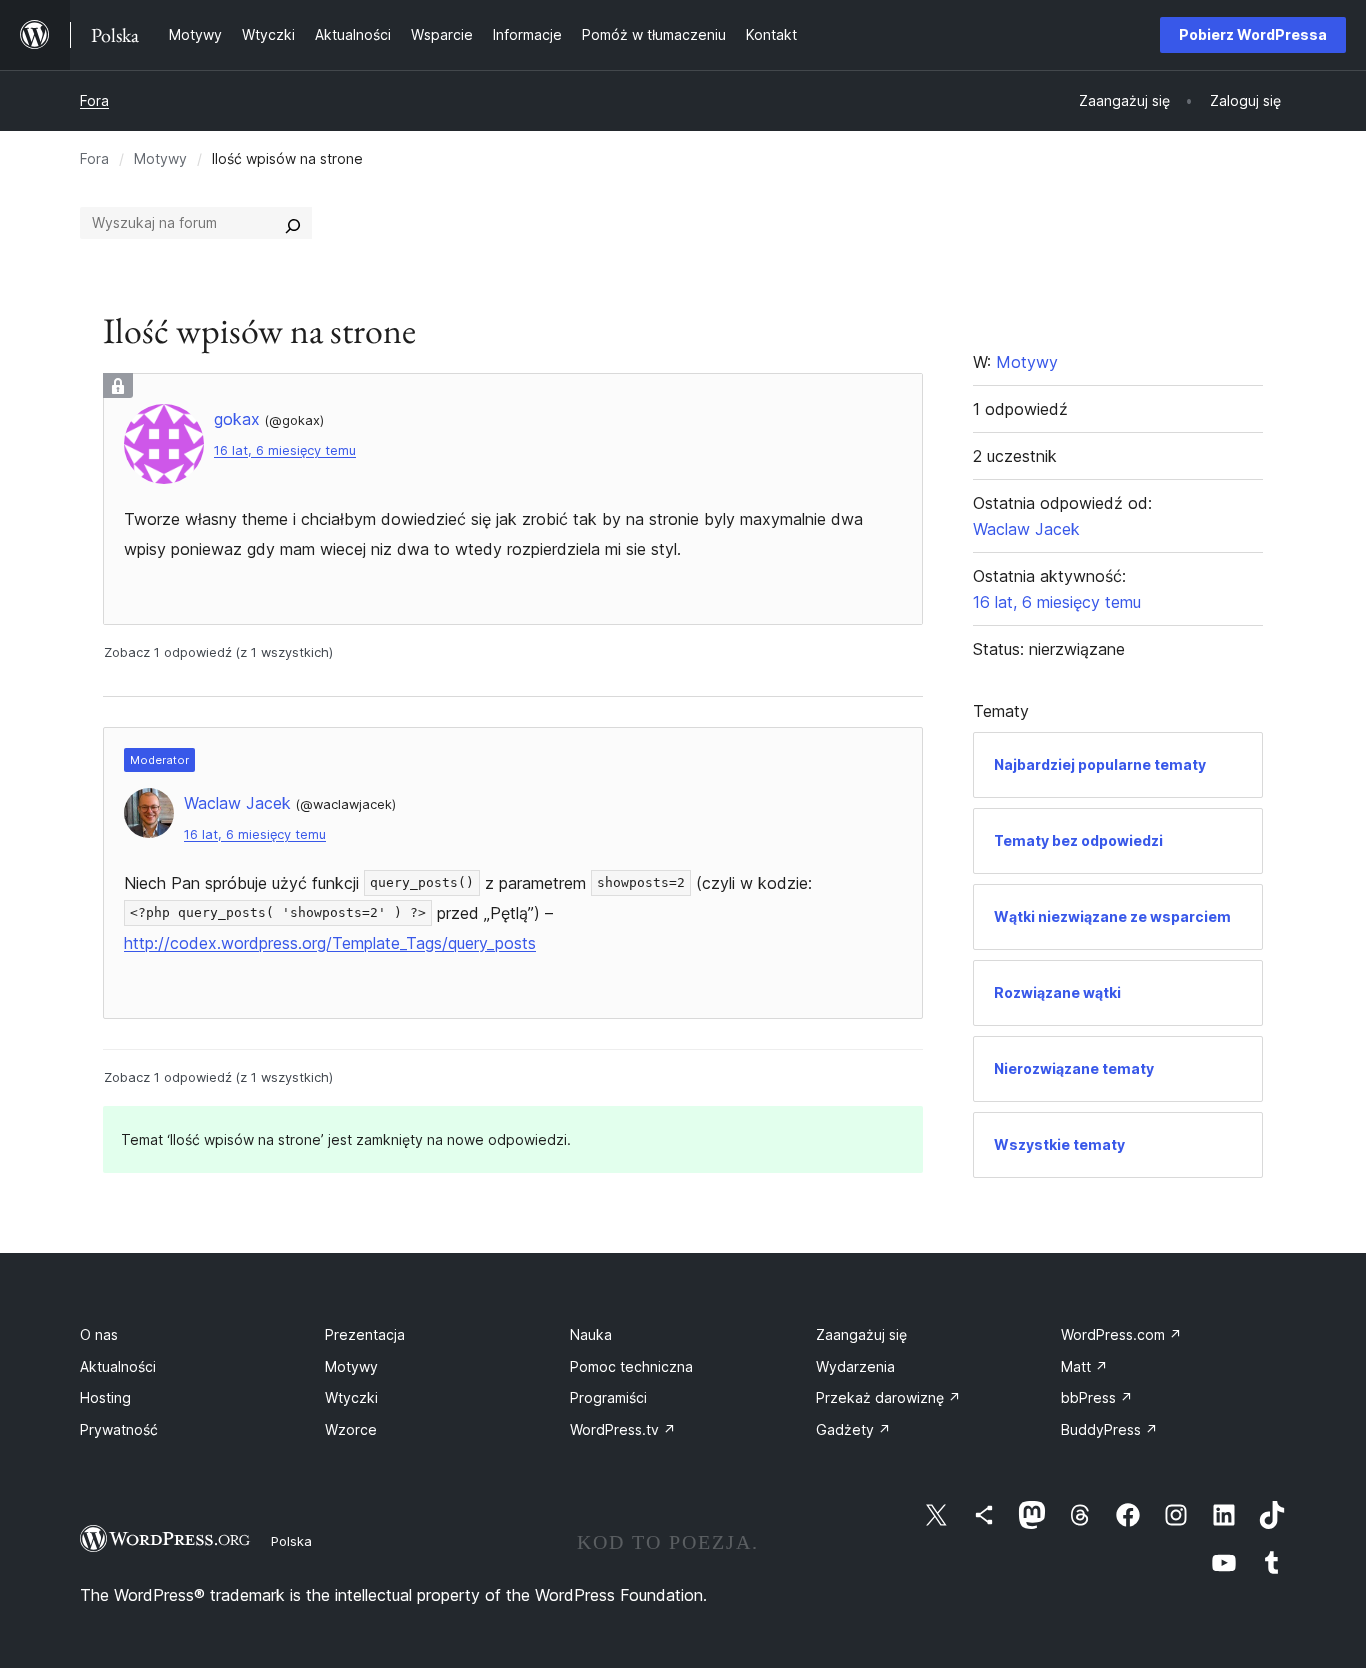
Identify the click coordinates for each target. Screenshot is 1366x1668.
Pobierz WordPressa (1253, 34)
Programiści (608, 1397)
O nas (99, 1334)
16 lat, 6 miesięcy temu (285, 450)
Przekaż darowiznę (888, 1397)
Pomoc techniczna (631, 1366)
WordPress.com (1121, 1334)
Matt (1084, 1366)
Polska (291, 1541)
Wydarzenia (855, 1366)
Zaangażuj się (861, 1334)
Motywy (160, 158)
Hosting (105, 1397)
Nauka (591, 1334)
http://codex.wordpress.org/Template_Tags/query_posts (330, 943)
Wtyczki (351, 1397)
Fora (94, 100)
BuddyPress (1109, 1429)
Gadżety (853, 1429)
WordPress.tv (623, 1429)
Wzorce (351, 1429)
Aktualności (118, 1366)
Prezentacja (365, 1334)
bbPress (1097, 1397)
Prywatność (119, 1429)
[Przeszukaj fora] (293, 223)
